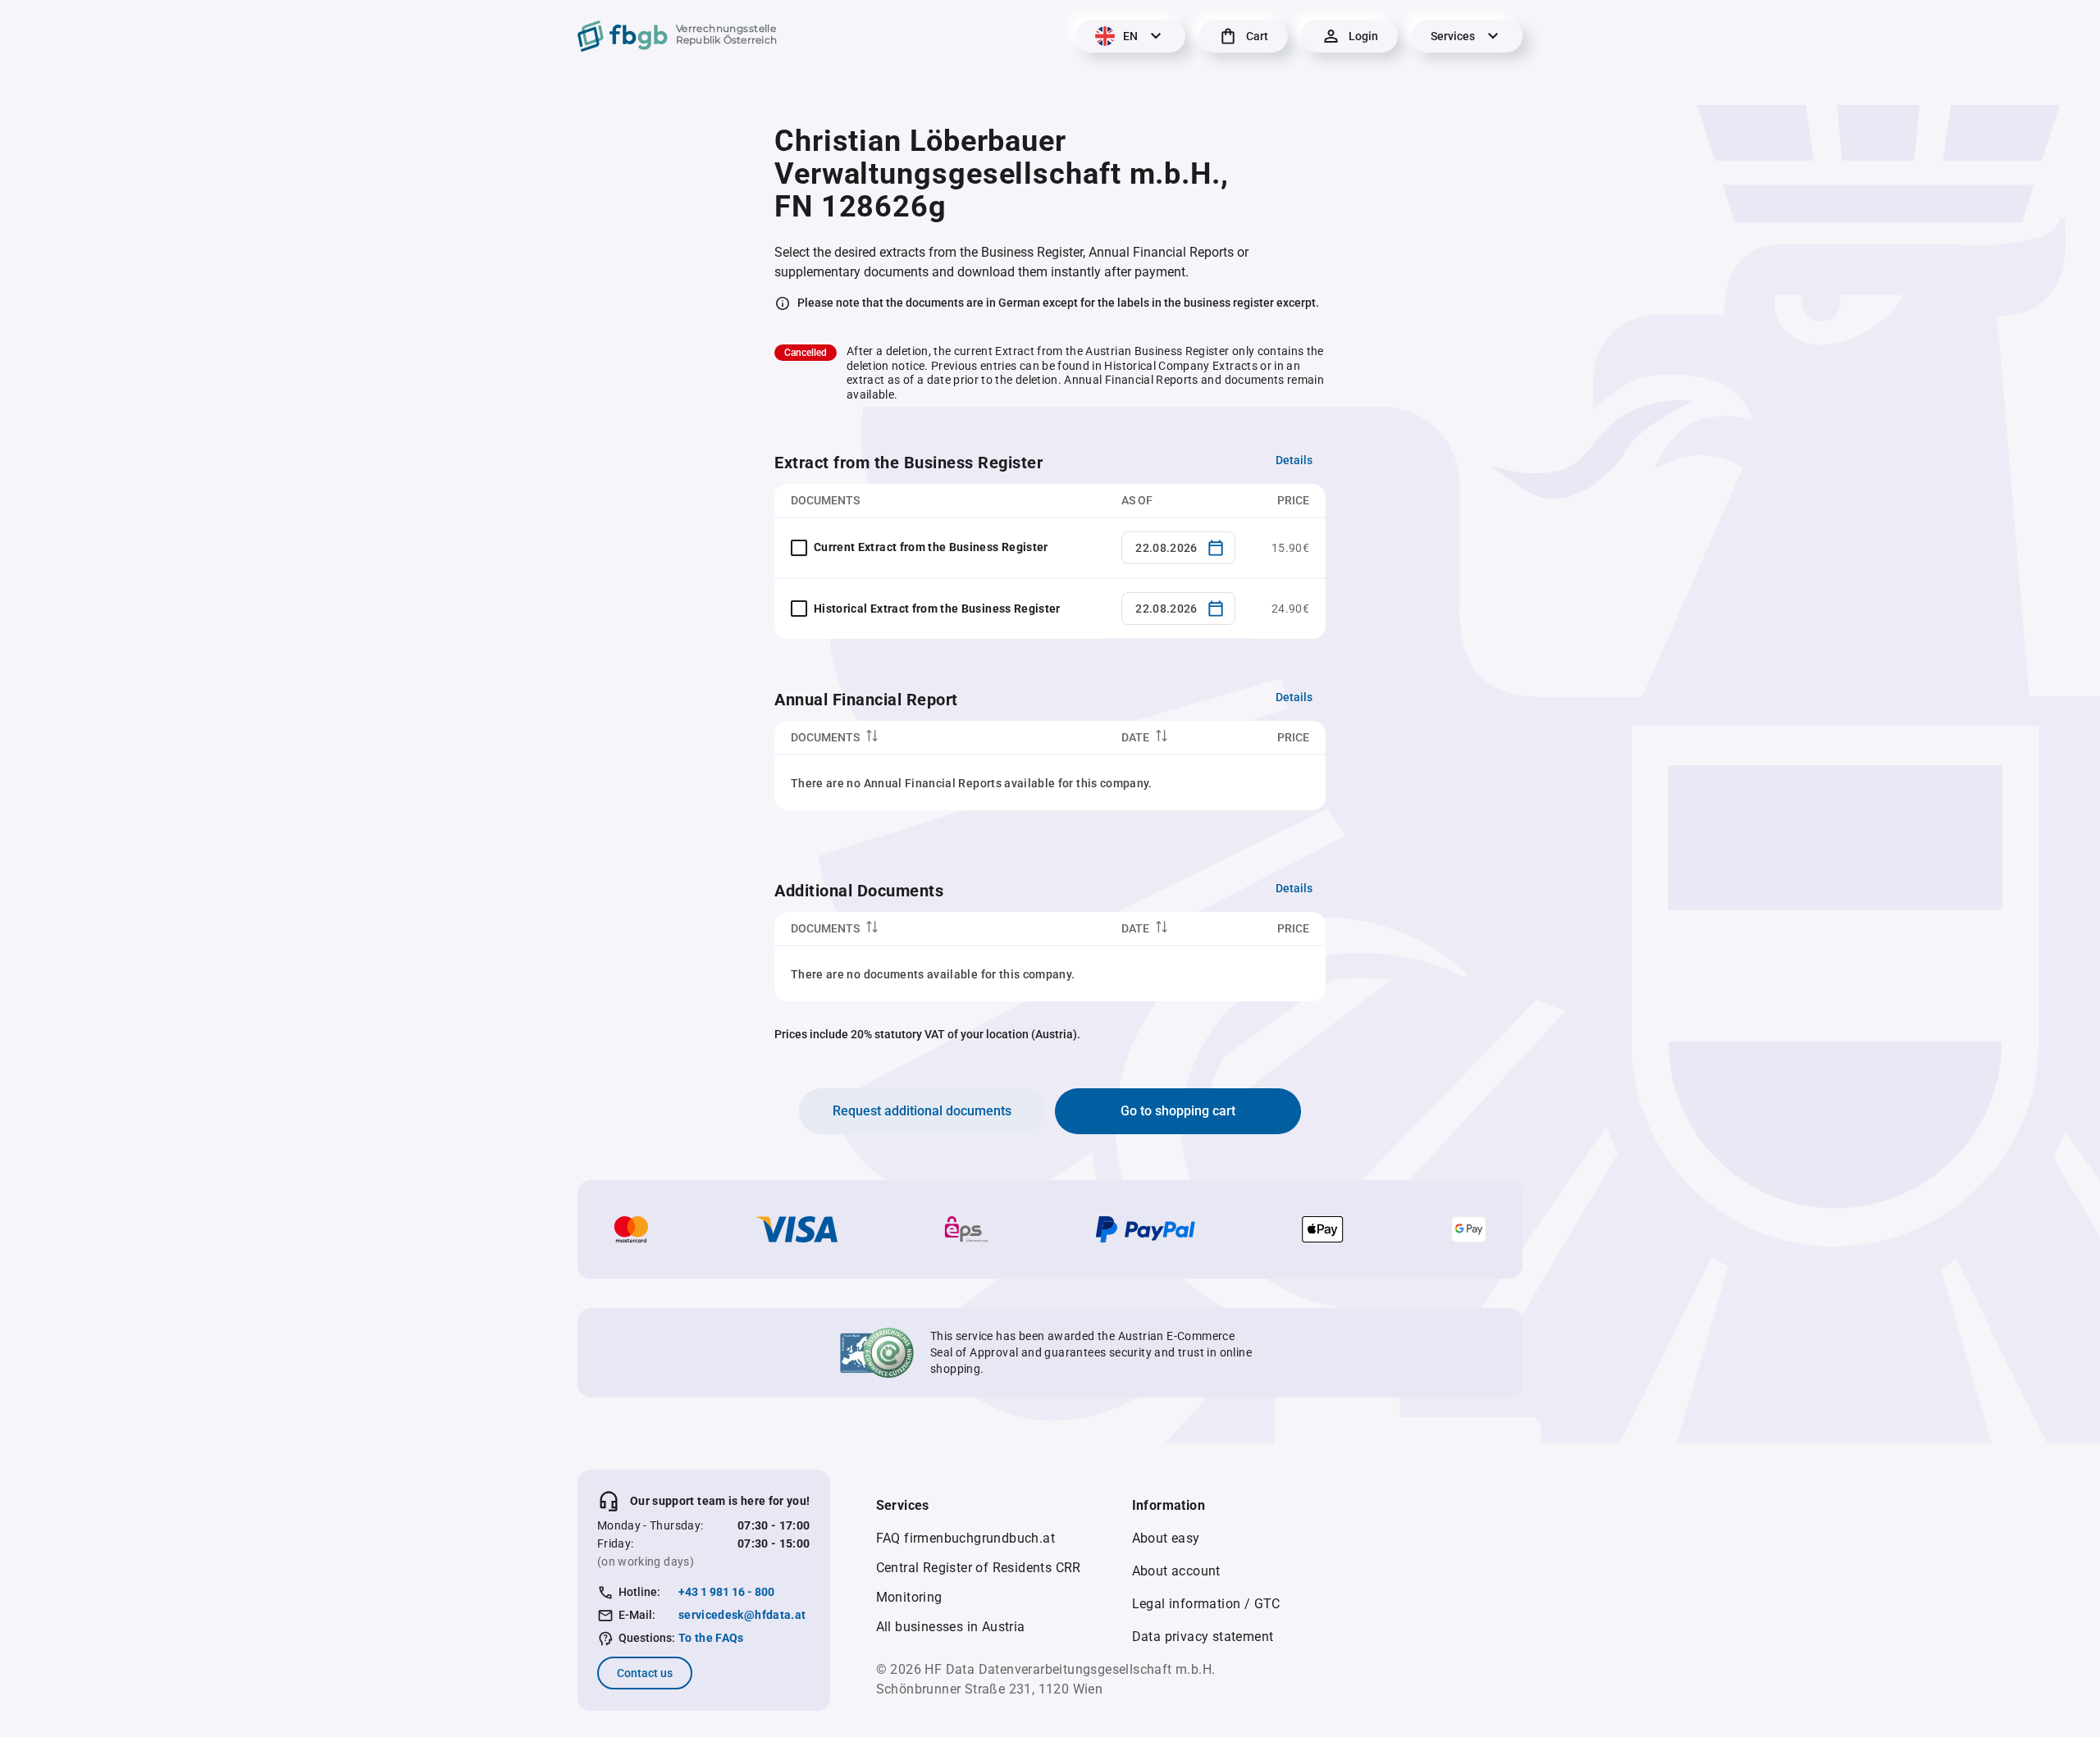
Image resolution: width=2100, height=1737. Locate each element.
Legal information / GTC (1206, 1604)
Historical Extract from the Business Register (937, 609)
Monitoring (909, 1597)
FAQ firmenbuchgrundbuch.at (966, 1538)
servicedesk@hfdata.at (742, 1615)
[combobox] (1178, 548)
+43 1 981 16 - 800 (726, 1592)
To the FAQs (711, 1638)
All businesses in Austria (951, 1627)
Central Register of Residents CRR (979, 1568)
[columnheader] (940, 738)
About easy (1166, 1538)
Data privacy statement (1203, 1637)
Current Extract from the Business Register (931, 547)
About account (1176, 1571)
